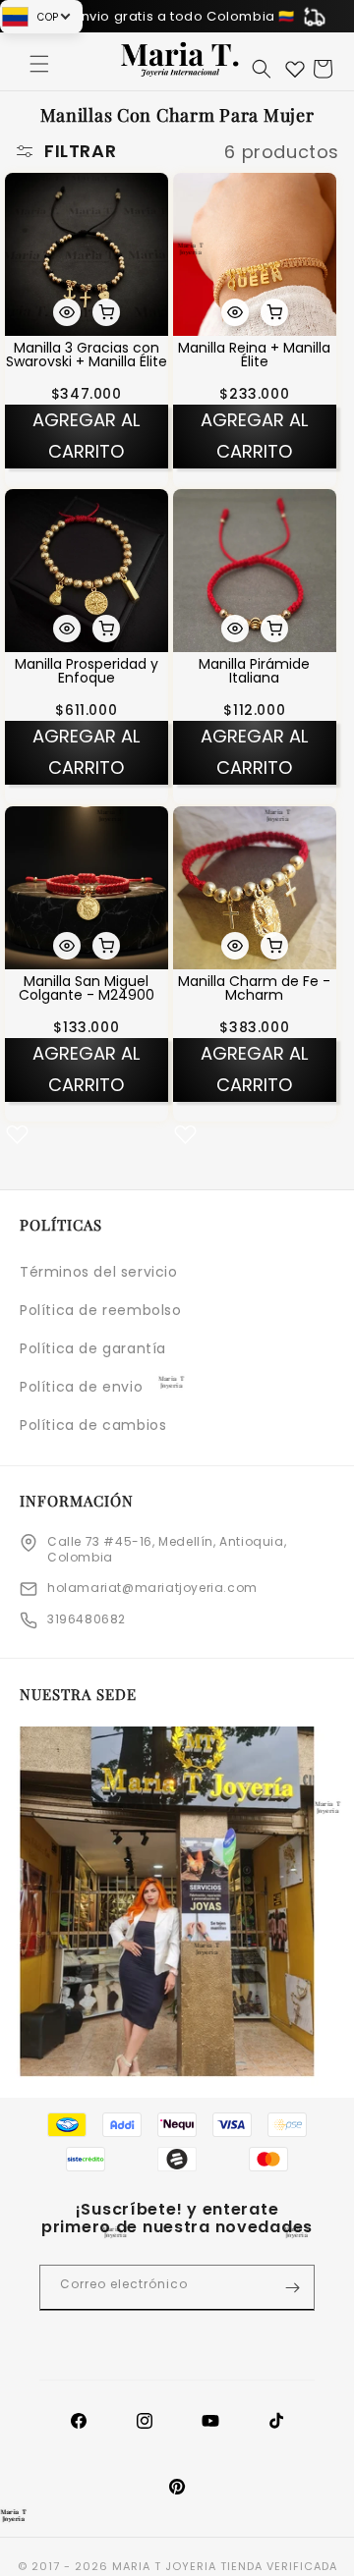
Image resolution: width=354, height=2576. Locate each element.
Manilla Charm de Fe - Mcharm (254, 987)
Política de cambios (93, 1425)
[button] (39, 64)
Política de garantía (93, 1348)
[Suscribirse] (292, 2288)
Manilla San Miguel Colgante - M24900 (87, 987)
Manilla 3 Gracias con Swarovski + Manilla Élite (87, 354)
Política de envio (81, 1387)
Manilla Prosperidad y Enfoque (87, 671)
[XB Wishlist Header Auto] (295, 69)
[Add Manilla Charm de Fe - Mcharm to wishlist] (185, 1133)
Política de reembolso (101, 1310)
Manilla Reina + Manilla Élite (254, 354)
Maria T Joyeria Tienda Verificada (225, 2566)
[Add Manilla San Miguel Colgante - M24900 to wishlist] (17, 1133)
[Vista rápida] (67, 311)
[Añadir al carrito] (106, 311)
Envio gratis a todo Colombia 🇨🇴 (184, 16)
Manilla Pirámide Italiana (254, 671)
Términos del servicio (99, 1272)
